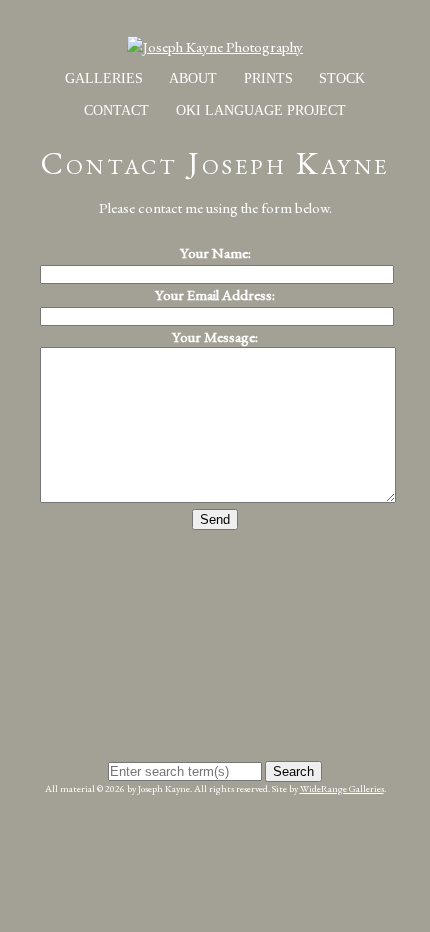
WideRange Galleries (342, 788)
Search (293, 771)
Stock (342, 78)
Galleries (104, 78)
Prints (268, 78)
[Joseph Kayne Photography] (215, 46)
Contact (116, 110)
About (193, 78)
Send (215, 519)
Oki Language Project (261, 110)
